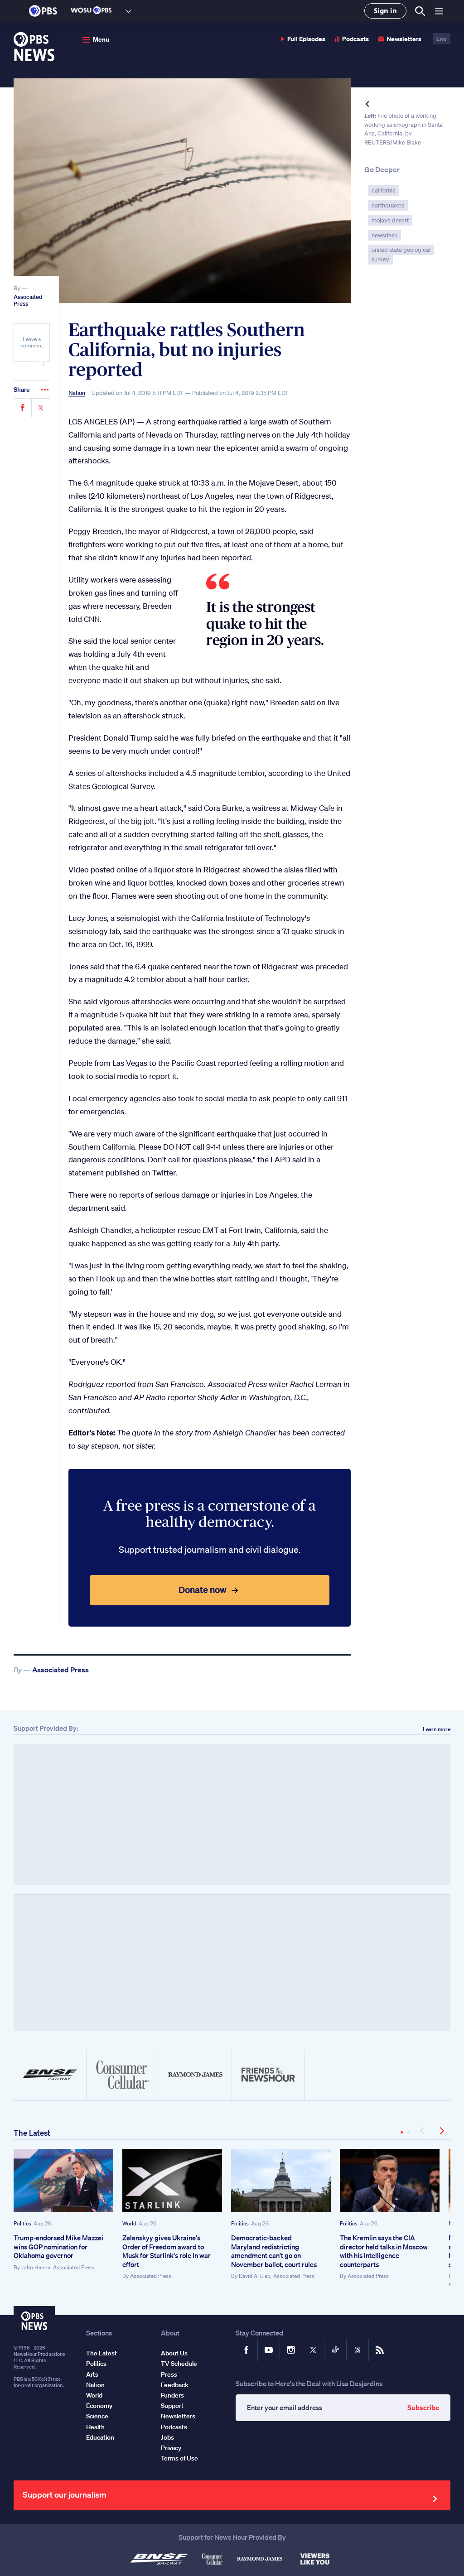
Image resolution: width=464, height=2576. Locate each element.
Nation (77, 393)
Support (172, 2406)
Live (442, 39)
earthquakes (388, 205)
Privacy (171, 2448)
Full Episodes (306, 39)
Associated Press (28, 301)
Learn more (437, 1729)
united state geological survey (401, 255)
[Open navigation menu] (439, 11)
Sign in (385, 11)
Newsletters (404, 39)
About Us (174, 2353)
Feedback (175, 2385)
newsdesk (384, 235)
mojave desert (390, 220)
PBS (43, 11)
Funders (172, 2395)
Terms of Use (179, 2458)
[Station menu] (128, 11)
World (129, 2223)
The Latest (32, 2133)
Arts (92, 2374)
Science (97, 2416)
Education (100, 2437)
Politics (22, 2223)
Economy (99, 2406)
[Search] (419, 11)
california (384, 190)
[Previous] (423, 2131)
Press (169, 2374)
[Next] (441, 2131)
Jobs (167, 2437)
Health (95, 2427)
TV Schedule (179, 2364)
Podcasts (355, 39)
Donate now (203, 1590)
